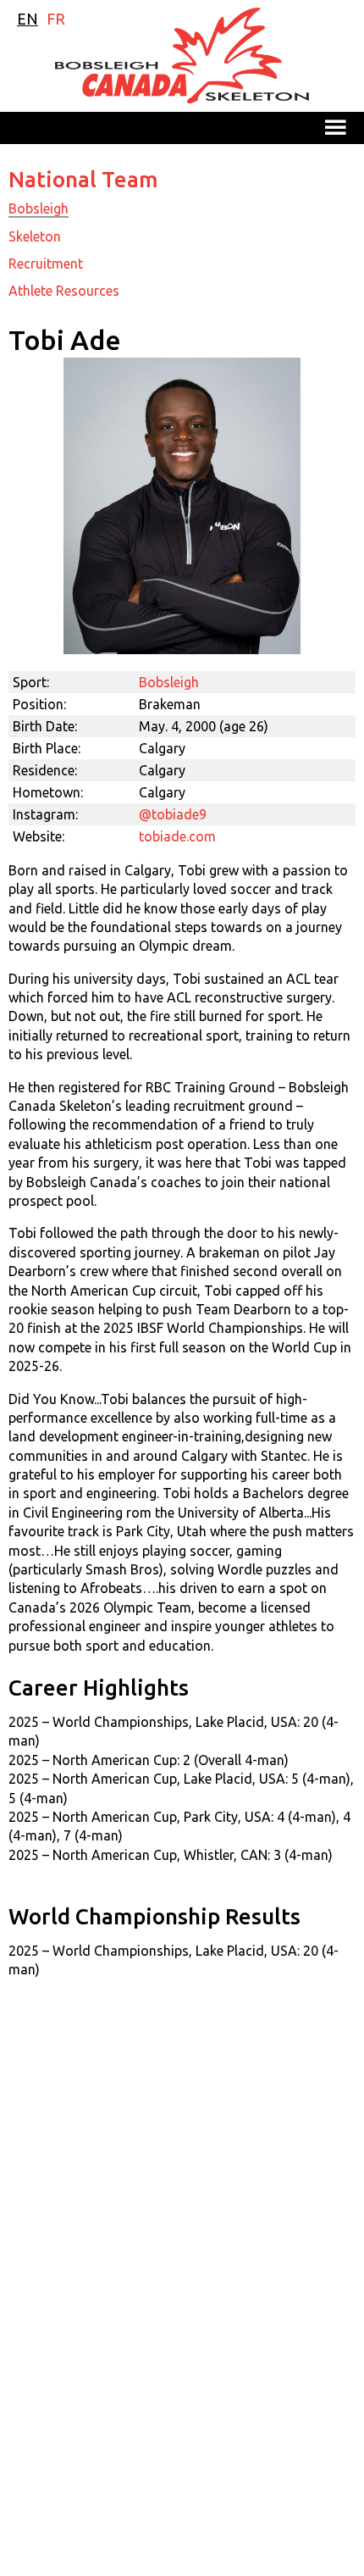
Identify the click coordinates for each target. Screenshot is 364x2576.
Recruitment (46, 264)
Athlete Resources (64, 291)
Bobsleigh (39, 208)
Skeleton (35, 236)
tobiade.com (177, 836)
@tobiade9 (173, 814)
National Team (83, 179)
